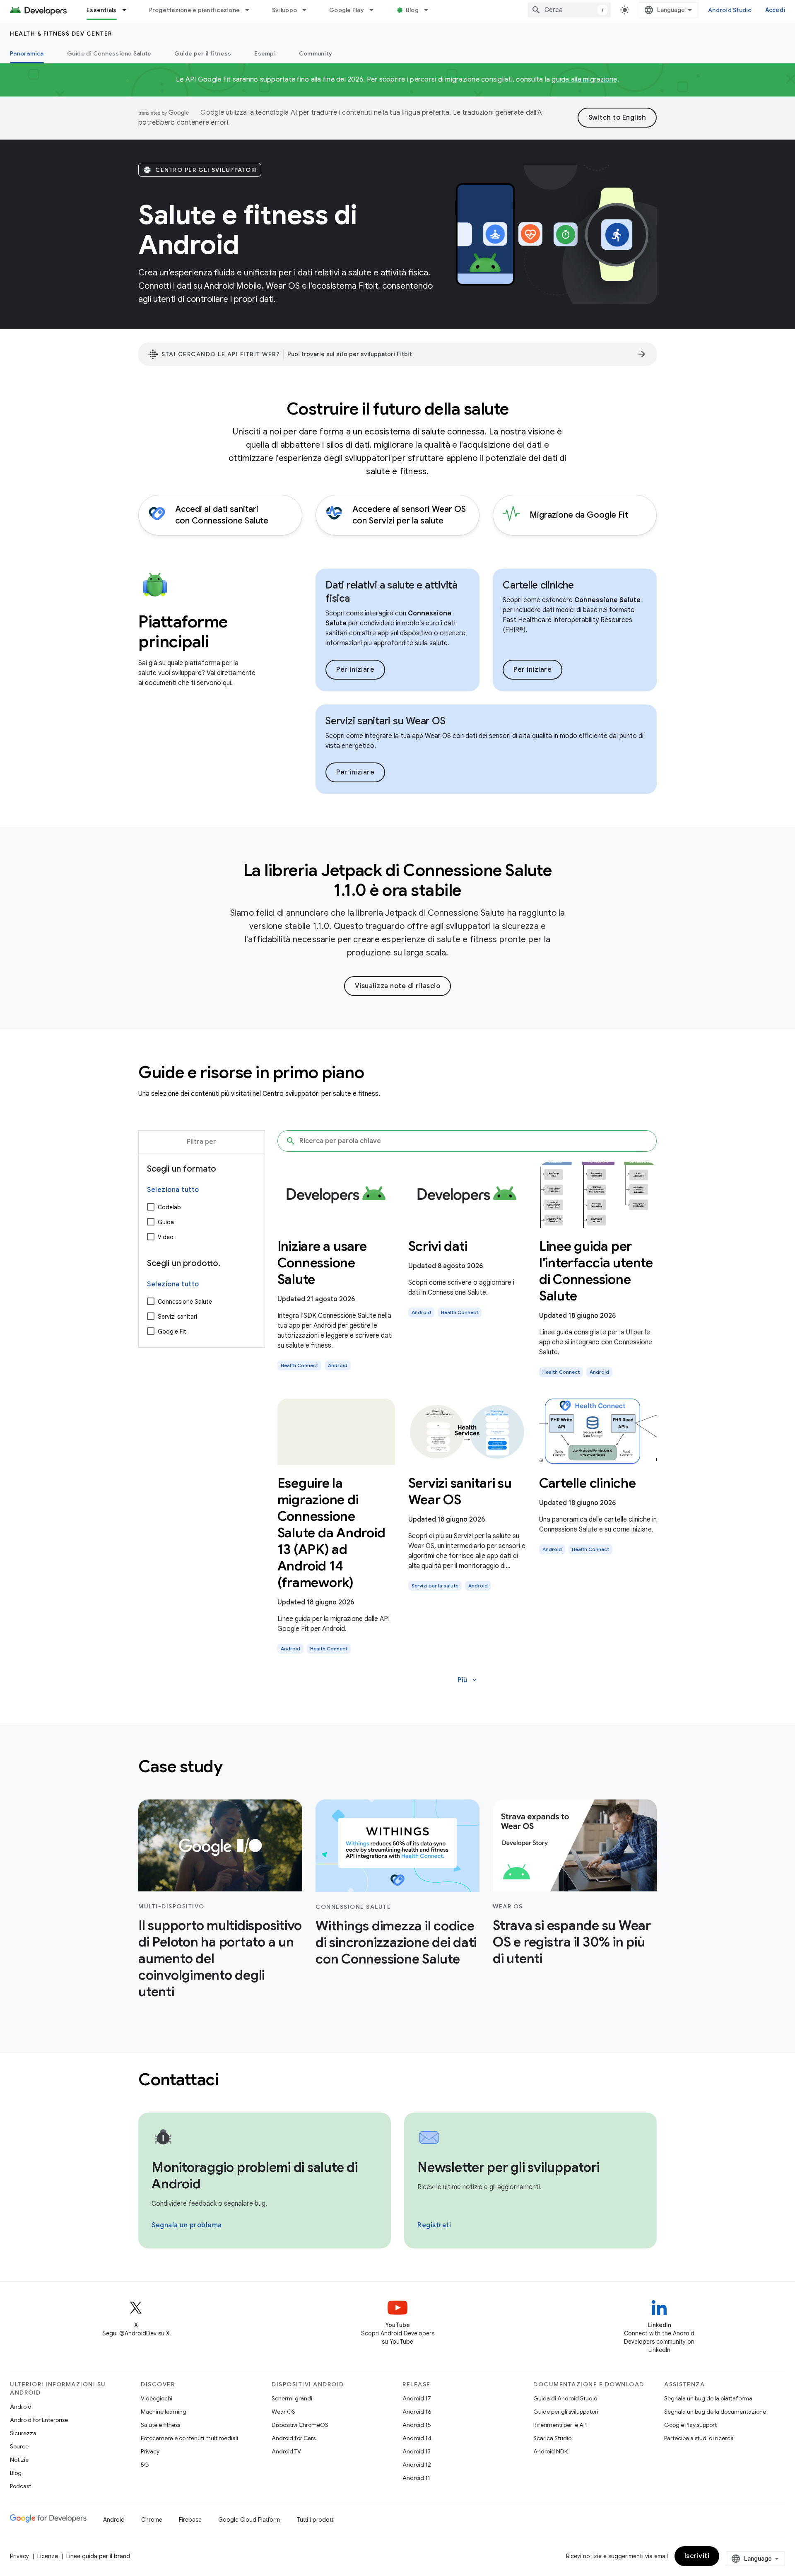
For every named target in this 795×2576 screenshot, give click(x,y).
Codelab (169, 1207)
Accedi (775, 10)
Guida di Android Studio (565, 2398)
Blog (412, 10)
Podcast (20, 2486)
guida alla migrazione (584, 80)
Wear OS (283, 2412)
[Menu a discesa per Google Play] (375, 10)
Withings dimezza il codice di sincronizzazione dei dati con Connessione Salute (396, 1942)
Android (21, 2407)
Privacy (150, 2451)
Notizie (19, 2460)
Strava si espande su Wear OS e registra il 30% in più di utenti (572, 1942)
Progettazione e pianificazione (195, 10)
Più (468, 1680)
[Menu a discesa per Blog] (430, 10)
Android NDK (550, 2451)
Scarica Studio (552, 2438)
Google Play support (690, 2425)
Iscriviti (697, 2556)
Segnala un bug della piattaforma (708, 2398)
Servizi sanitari (177, 1317)
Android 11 (416, 2478)
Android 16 (417, 2412)
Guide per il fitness (203, 53)
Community (316, 53)
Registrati (434, 2225)
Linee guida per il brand (98, 2556)
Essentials (102, 10)
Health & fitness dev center (61, 34)
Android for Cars (294, 2438)
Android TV (286, 2451)
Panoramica (27, 53)
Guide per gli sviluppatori (566, 2412)
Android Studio (730, 10)
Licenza (48, 2556)
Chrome (152, 2520)
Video (166, 1237)
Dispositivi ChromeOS (300, 2425)
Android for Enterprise (39, 2420)
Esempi (265, 53)
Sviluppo (284, 10)
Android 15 (417, 2425)
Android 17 (417, 2398)
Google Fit (172, 1331)
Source (19, 2446)
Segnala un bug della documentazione (715, 2412)
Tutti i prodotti (316, 2520)
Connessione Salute (185, 1302)
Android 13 (417, 2451)
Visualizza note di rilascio (398, 986)
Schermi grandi (292, 2398)
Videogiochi (157, 2398)
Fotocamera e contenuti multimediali (189, 2438)
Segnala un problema (187, 2225)
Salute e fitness (160, 2425)
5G (145, 2465)
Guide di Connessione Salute (109, 53)
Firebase (190, 2520)
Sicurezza (23, 2433)
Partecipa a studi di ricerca (699, 2438)
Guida (166, 1222)
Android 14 (417, 2438)
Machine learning (164, 2412)
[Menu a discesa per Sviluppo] (308, 10)
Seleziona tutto (173, 1190)
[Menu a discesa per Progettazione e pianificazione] (251, 10)
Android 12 (417, 2465)
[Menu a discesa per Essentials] (128, 10)
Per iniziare (355, 670)
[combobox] (569, 10)
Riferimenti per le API (560, 2425)
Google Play (347, 10)
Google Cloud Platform (249, 2520)
